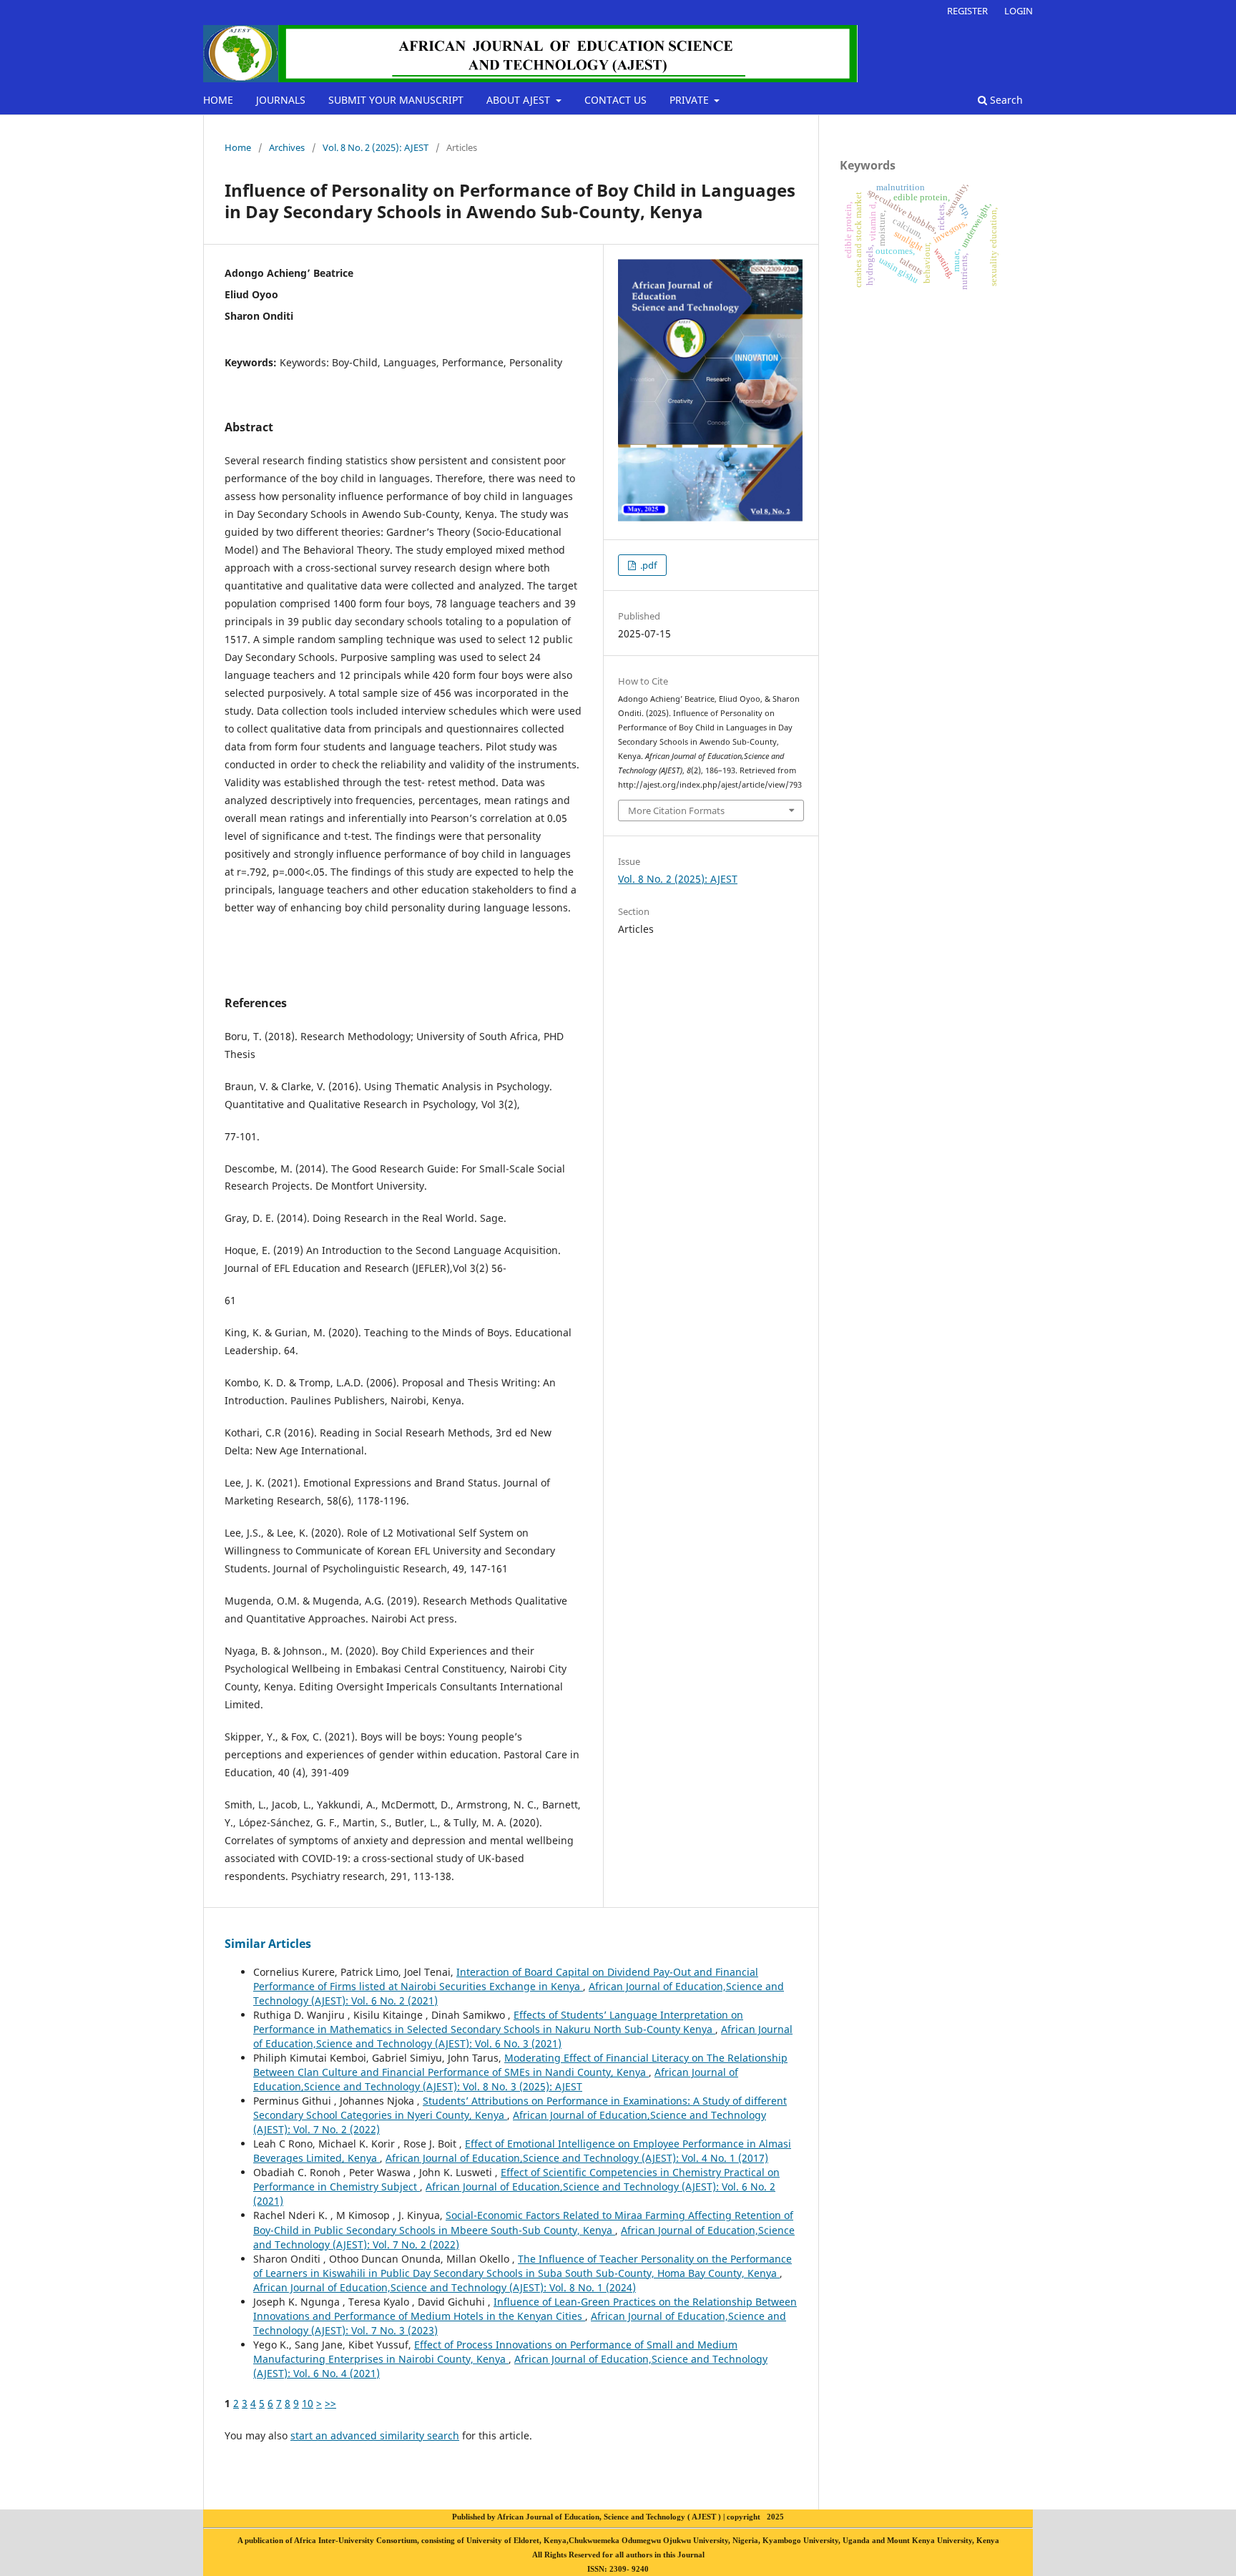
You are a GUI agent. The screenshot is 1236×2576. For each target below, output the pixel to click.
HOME (218, 100)
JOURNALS (281, 100)
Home (238, 147)
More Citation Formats (676, 810)
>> (330, 2403)
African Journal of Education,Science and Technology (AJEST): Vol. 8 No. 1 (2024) (445, 2287)
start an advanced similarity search (375, 2435)
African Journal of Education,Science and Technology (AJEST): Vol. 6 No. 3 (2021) (523, 2036)
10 (308, 2403)
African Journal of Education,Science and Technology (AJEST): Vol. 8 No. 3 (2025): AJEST (496, 2079)
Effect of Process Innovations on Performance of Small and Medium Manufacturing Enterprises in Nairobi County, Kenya (495, 2352)
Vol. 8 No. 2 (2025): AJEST (376, 147)
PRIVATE (691, 100)
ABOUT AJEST (520, 100)
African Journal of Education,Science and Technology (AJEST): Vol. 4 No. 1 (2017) (577, 2158)
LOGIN (1019, 11)
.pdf (647, 565)
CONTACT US (615, 100)
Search (1005, 100)
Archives (287, 147)
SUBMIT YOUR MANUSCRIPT (396, 100)
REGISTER (967, 11)
